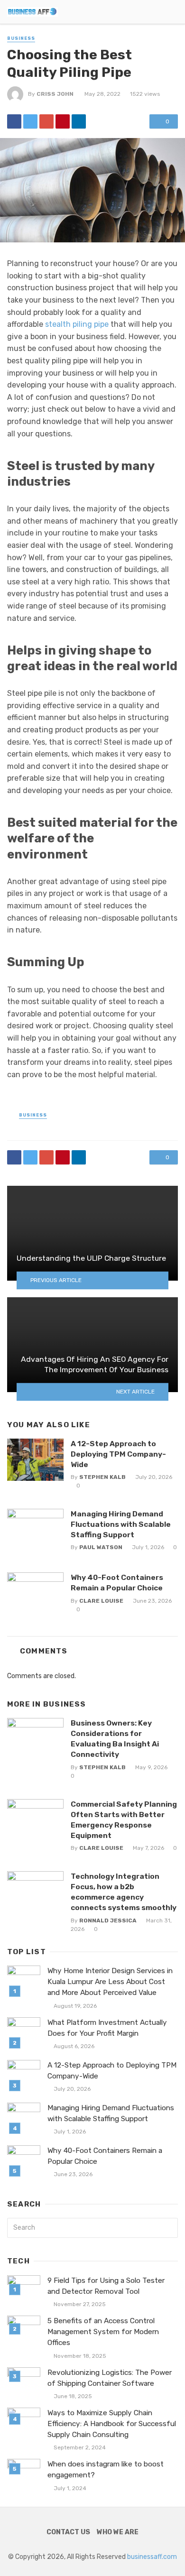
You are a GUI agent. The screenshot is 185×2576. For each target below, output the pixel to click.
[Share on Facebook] (14, 121)
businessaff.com (152, 2557)
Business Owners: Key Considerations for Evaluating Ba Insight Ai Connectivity (115, 1739)
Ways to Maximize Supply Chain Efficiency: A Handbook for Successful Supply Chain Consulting (112, 2424)
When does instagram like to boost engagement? (106, 2470)
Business (21, 38)
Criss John (55, 94)
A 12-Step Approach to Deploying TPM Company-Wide (118, 1454)
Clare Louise (101, 1601)
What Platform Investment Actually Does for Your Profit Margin (107, 2028)
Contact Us (68, 2532)
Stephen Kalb (102, 1477)
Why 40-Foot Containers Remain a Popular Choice (117, 1583)
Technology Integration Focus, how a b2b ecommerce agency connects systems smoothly (124, 1892)
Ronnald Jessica (108, 1920)
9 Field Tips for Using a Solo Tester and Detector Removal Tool (106, 2286)
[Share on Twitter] (30, 121)
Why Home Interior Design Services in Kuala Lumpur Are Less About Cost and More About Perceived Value (110, 1982)
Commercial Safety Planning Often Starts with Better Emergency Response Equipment (124, 1820)
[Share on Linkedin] (79, 121)
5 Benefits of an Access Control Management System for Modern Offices (103, 2332)
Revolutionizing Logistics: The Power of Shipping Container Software (110, 2378)
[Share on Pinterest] (63, 121)
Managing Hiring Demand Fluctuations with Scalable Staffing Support (121, 1524)
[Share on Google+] (46, 121)
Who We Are (118, 2532)
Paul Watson (101, 1547)
